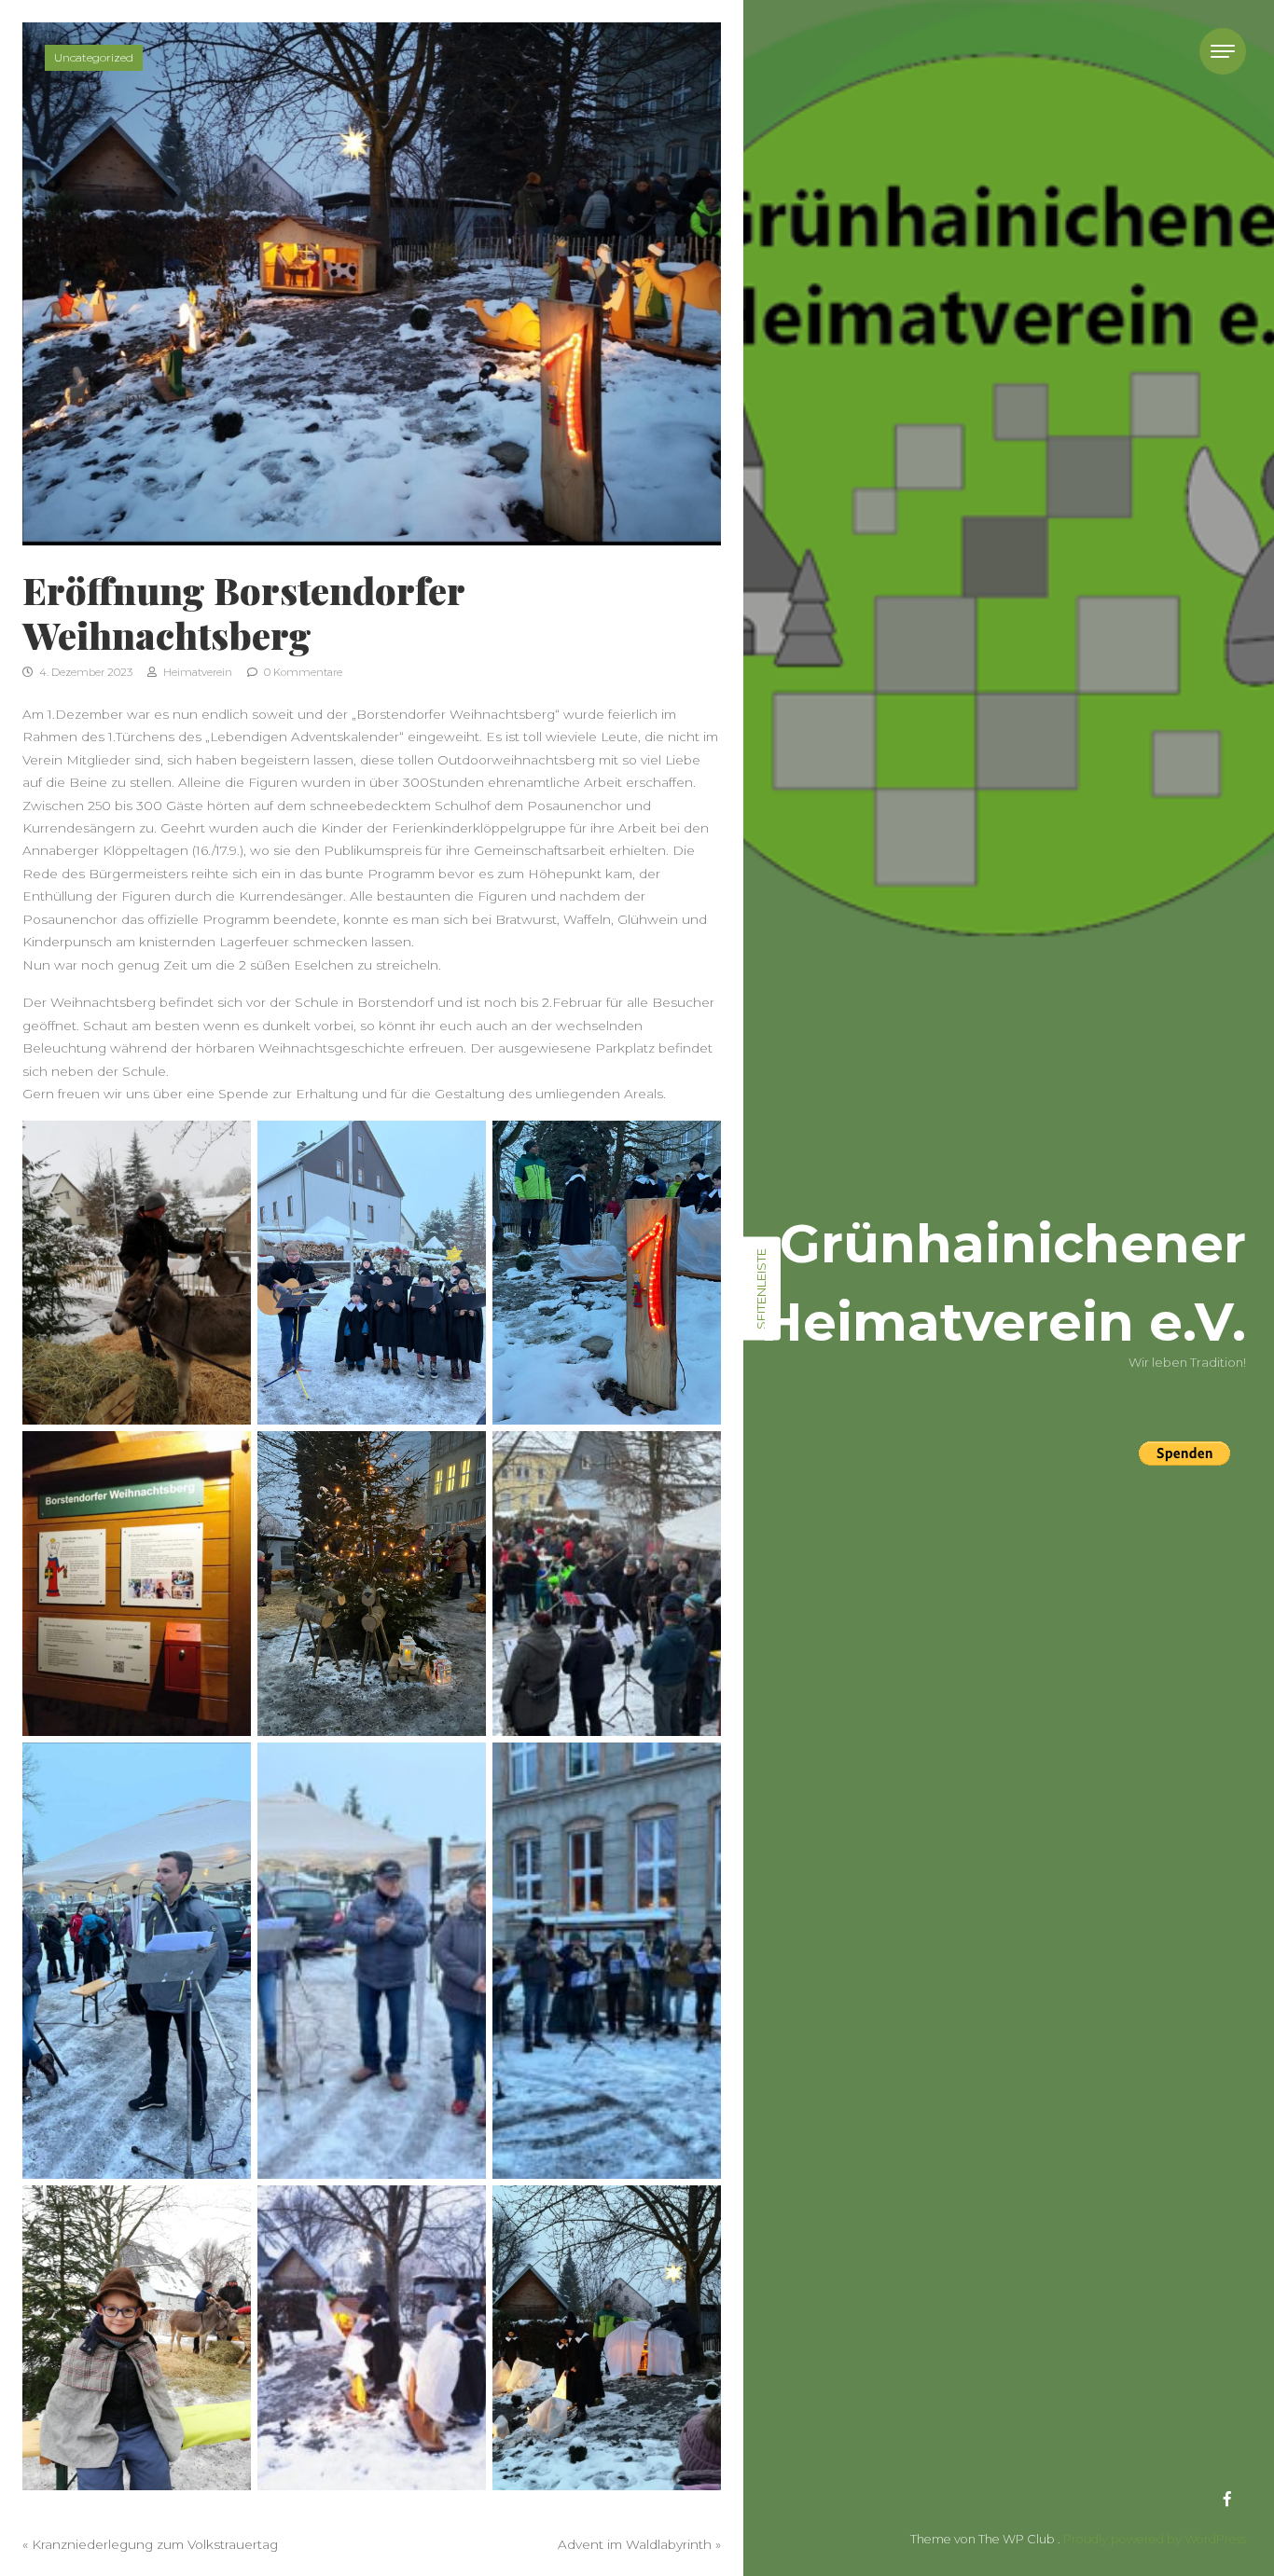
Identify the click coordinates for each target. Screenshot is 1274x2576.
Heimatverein (196, 672)
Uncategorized (94, 57)
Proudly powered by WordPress (1155, 2539)
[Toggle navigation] (1223, 51)
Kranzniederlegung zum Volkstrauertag (155, 2544)
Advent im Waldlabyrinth (635, 2544)
